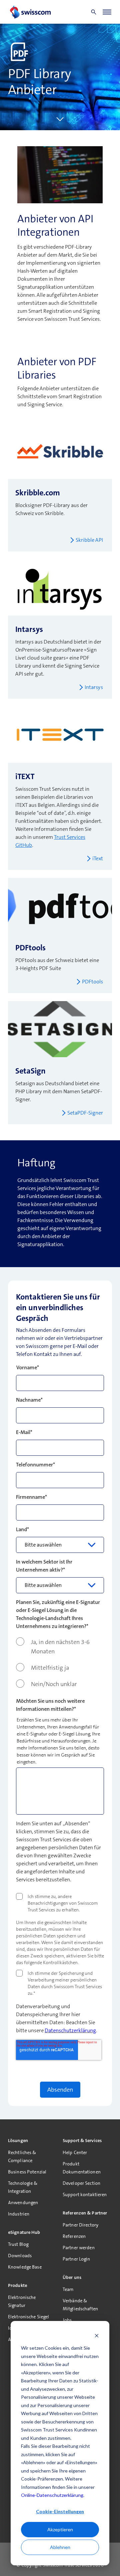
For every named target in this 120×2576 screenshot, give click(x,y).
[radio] (60, 1647)
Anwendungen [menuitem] (23, 2202)
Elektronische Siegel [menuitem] (28, 2317)
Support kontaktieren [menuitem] (85, 2194)
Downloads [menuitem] (20, 2256)
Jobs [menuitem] (67, 2320)
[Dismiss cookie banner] (97, 2335)
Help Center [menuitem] (75, 2152)
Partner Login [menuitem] (76, 2259)
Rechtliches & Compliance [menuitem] (22, 2156)
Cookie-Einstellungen (60, 2511)
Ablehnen (60, 2547)
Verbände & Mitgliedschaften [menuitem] (80, 2305)
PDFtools (92, 982)
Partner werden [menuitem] (79, 2248)
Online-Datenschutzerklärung (52, 2495)
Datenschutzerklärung (70, 2030)
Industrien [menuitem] (19, 2214)
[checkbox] (60, 1663)
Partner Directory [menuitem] (80, 2225)
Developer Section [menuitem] (81, 2183)
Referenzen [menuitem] (74, 2236)
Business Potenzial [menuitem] (27, 2172)
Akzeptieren (60, 2529)
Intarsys (94, 687)
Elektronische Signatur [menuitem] (22, 2301)
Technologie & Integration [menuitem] (23, 2187)
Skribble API (89, 540)
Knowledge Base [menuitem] (25, 2267)
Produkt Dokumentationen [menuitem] (82, 2168)
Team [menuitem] (68, 2289)
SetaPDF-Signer (85, 1113)
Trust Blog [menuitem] (18, 2244)
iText (98, 858)
